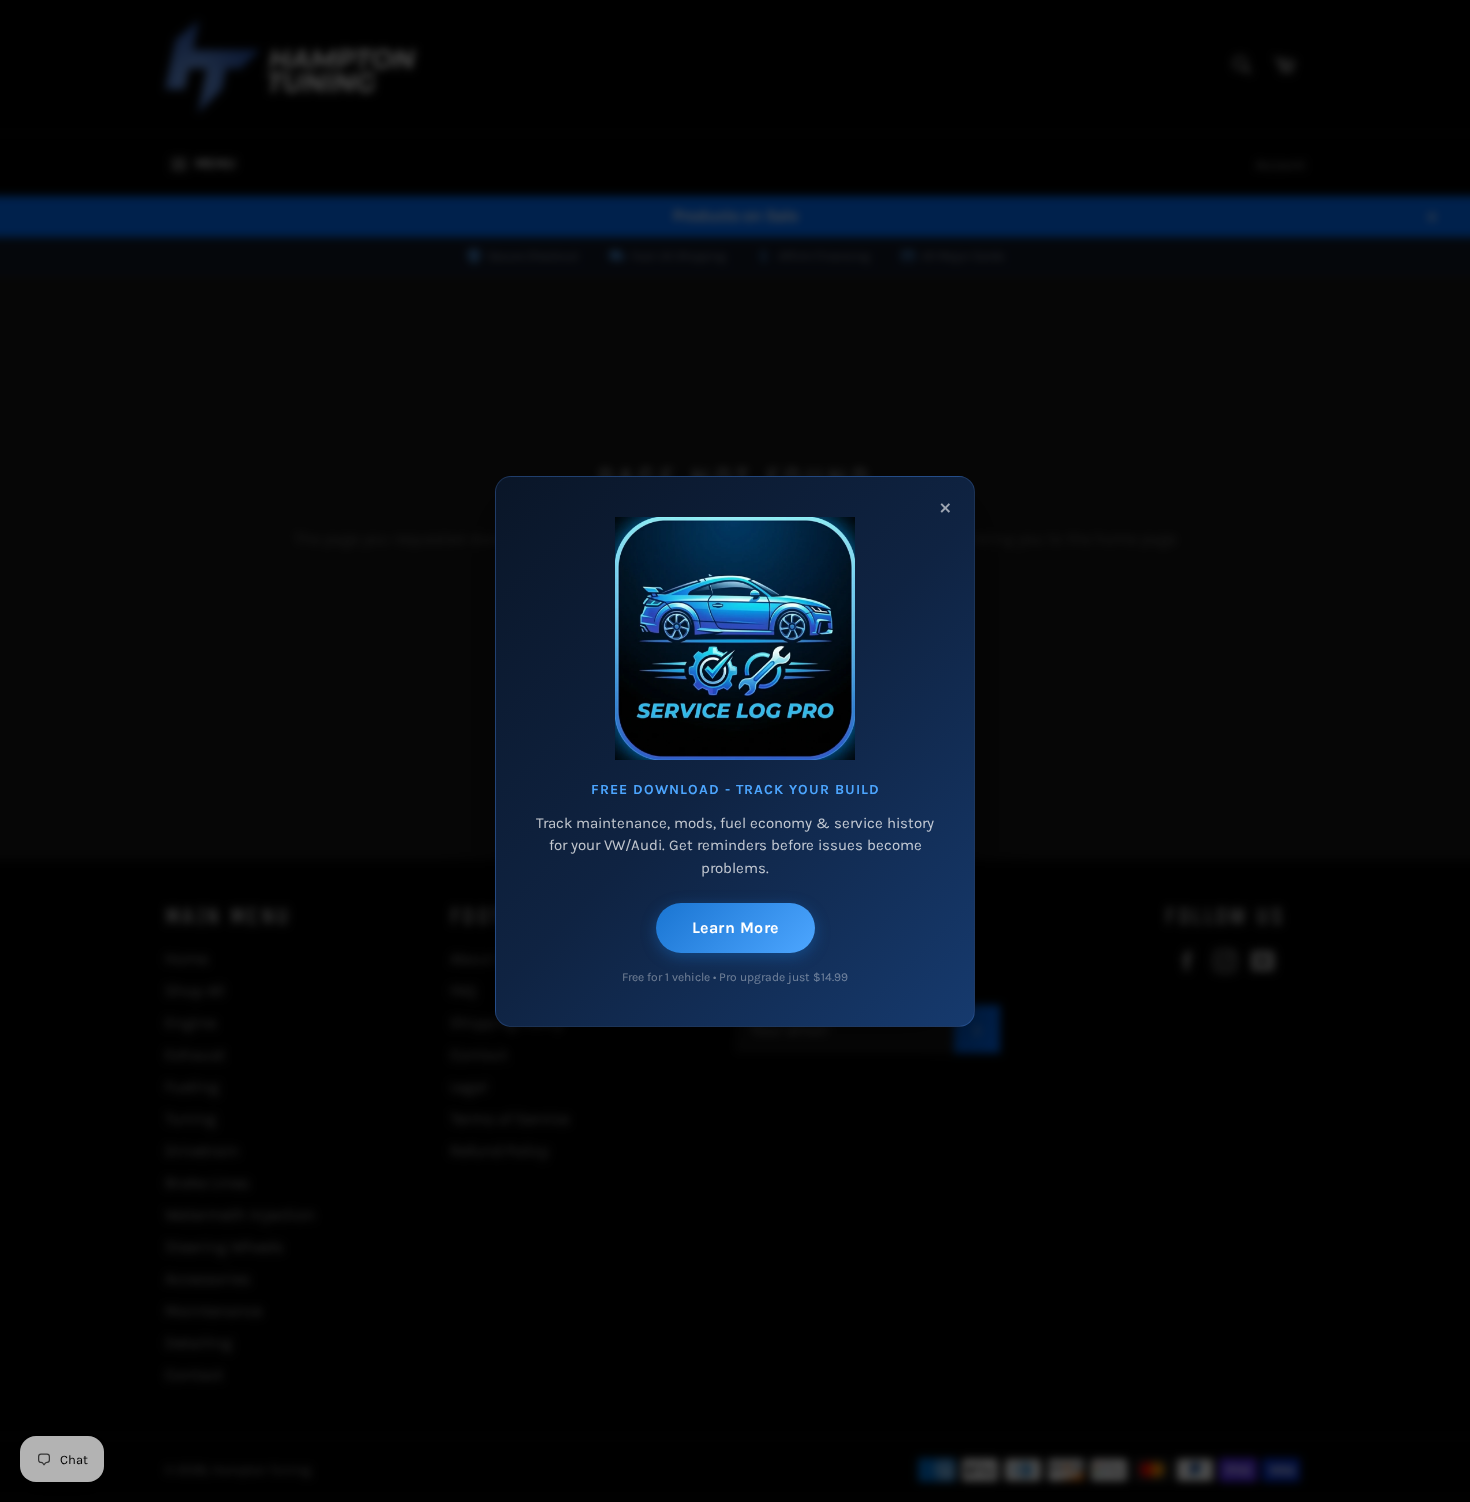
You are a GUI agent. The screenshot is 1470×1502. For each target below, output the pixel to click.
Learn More (735, 927)
